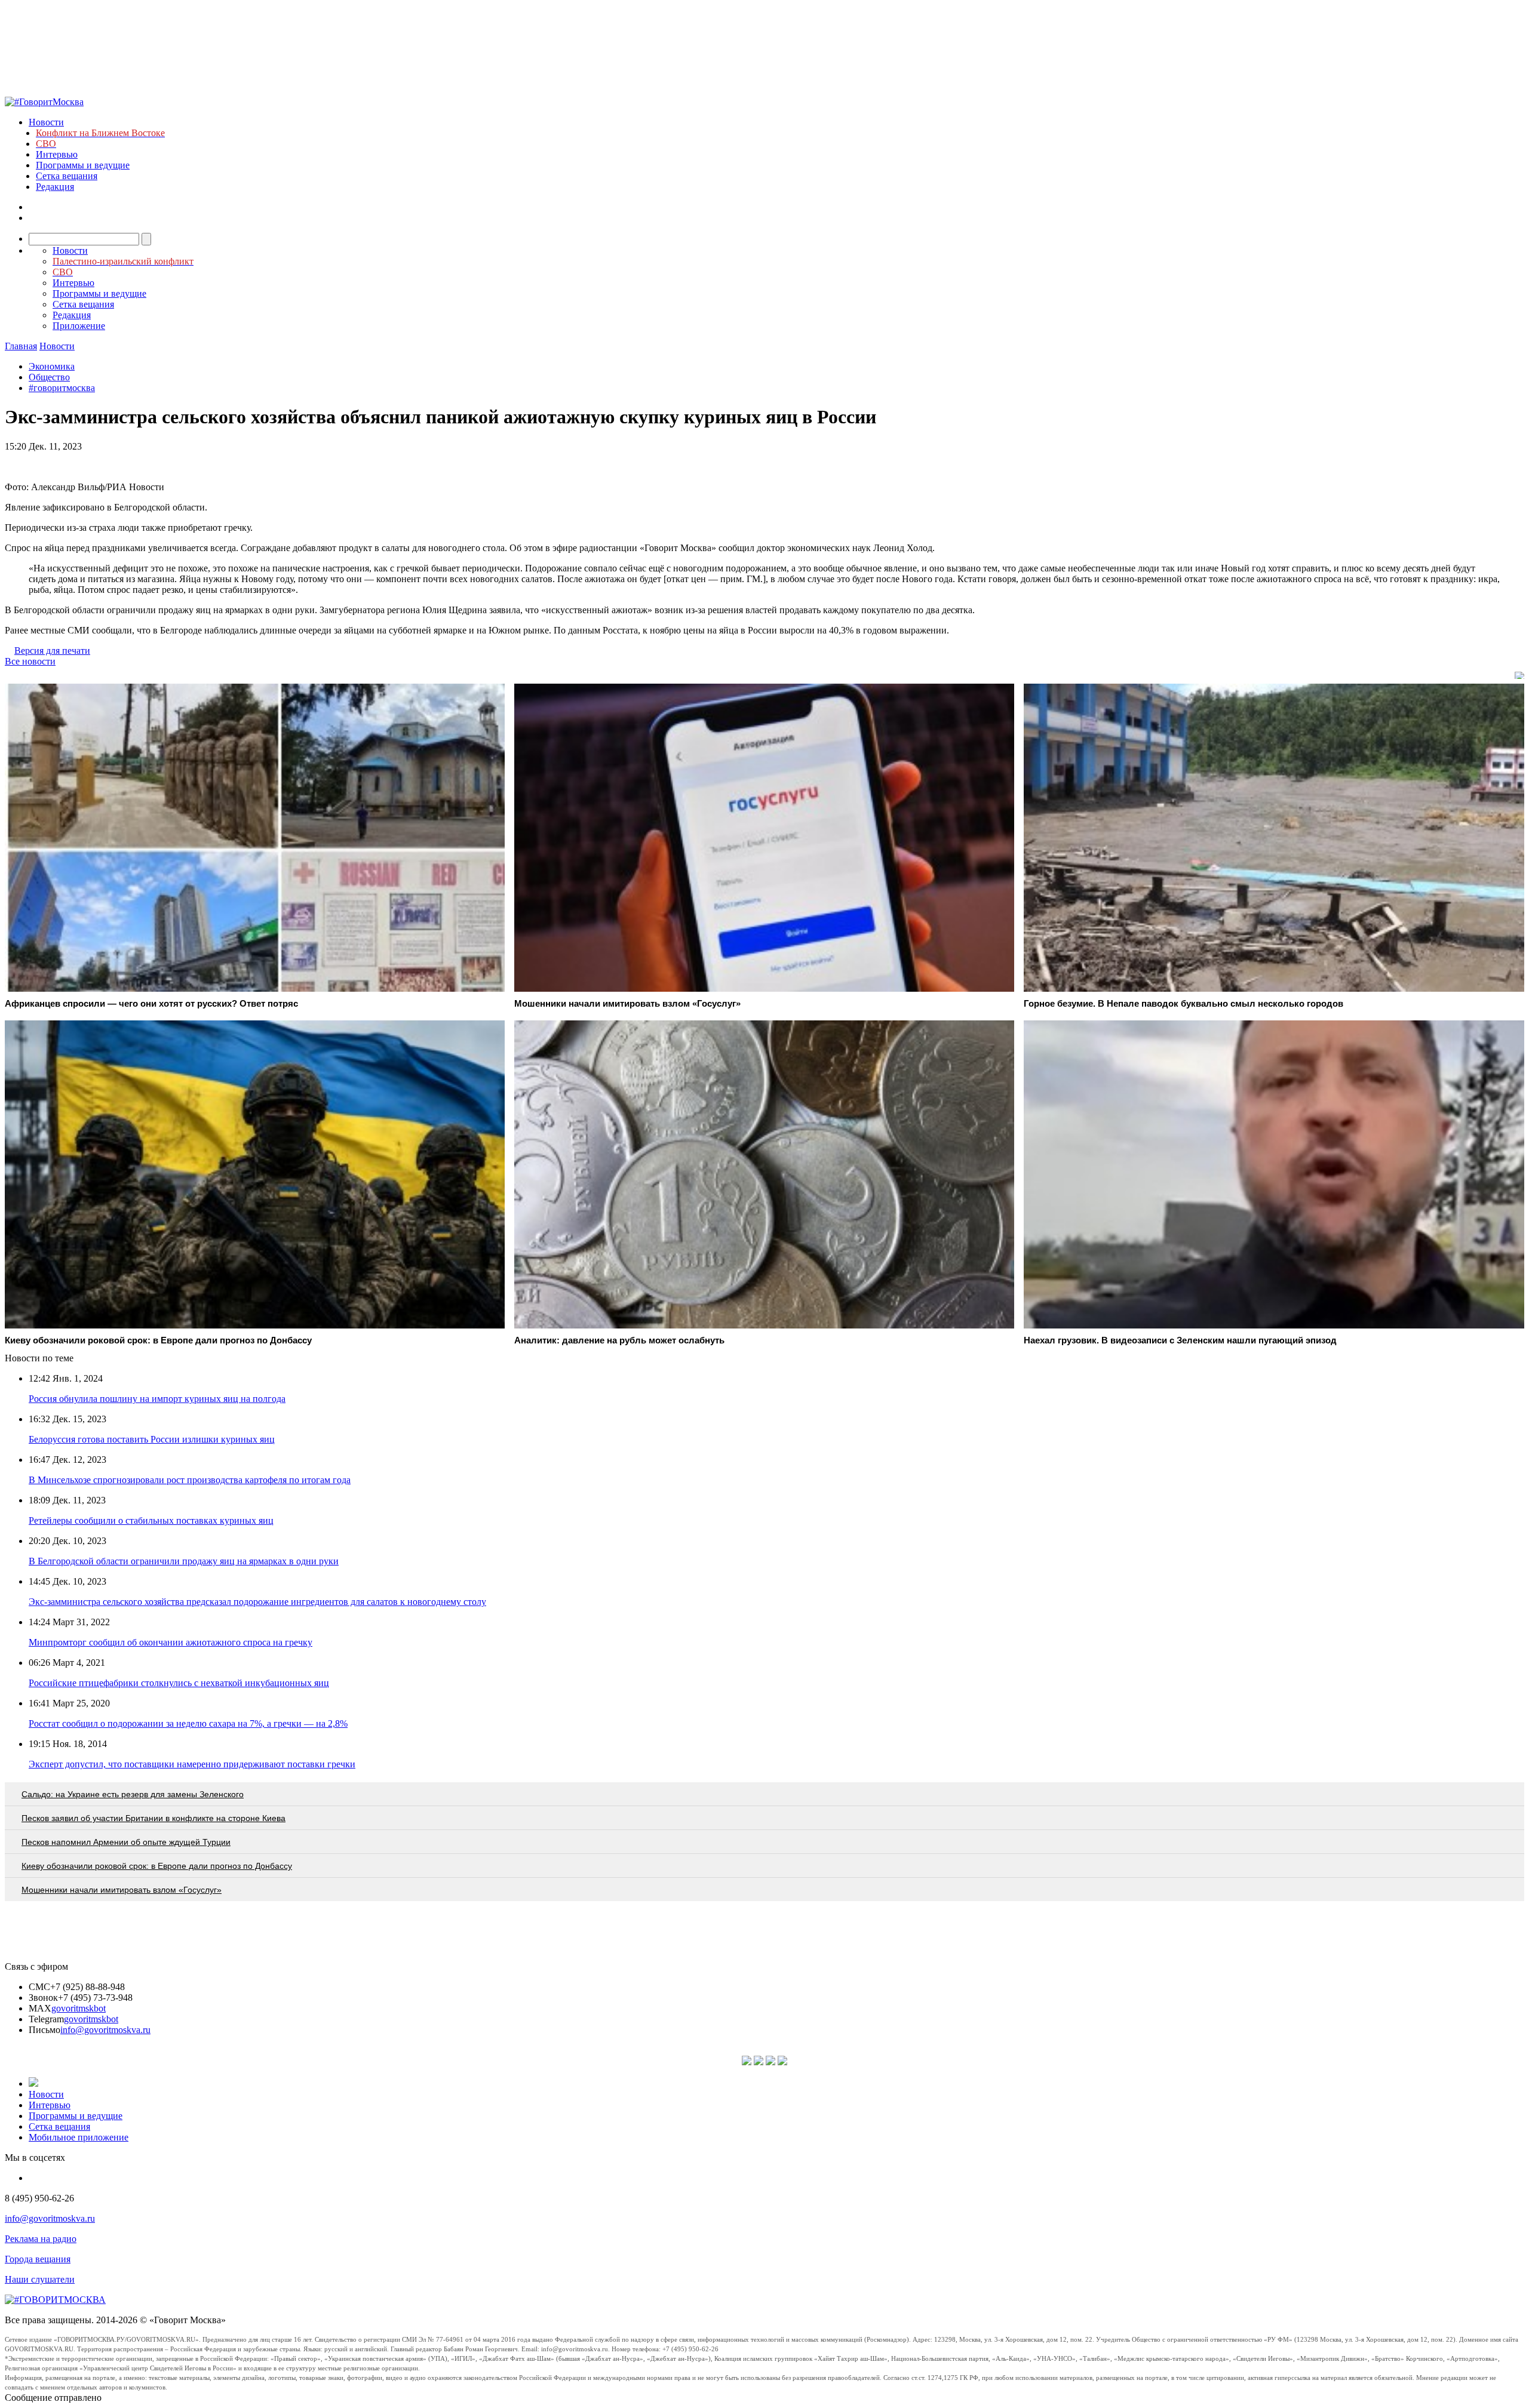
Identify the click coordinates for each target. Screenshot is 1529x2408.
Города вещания (38, 2259)
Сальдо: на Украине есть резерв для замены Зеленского (133, 1794)
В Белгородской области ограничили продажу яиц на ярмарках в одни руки (184, 1561)
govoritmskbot (79, 2008)
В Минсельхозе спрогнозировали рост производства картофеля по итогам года (190, 1480)
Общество (49, 377)
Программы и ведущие (83, 165)
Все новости (30, 661)
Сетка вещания (67, 176)
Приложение (79, 326)
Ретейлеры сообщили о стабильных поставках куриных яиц (151, 1520)
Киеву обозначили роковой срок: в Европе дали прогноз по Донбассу (157, 1866)
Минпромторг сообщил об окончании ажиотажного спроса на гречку (171, 1642)
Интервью (57, 154)
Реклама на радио (41, 2239)
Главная (21, 346)
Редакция (55, 187)
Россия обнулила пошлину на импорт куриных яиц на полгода (157, 1399)
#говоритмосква (62, 388)
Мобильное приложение (79, 2137)
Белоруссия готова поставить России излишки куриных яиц (152, 1439)
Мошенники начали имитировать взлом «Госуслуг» (122, 1890)
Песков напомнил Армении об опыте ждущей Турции (126, 1842)
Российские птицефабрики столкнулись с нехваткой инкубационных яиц (179, 1683)
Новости (46, 122)
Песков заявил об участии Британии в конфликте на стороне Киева (153, 1818)
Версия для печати (52, 651)
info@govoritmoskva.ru (105, 2030)
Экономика (52, 366)
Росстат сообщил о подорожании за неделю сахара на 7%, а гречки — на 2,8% (188, 1723)
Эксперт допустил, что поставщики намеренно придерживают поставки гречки (192, 1764)
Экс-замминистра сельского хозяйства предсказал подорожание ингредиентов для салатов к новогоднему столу (257, 1602)
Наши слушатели (40, 2279)
